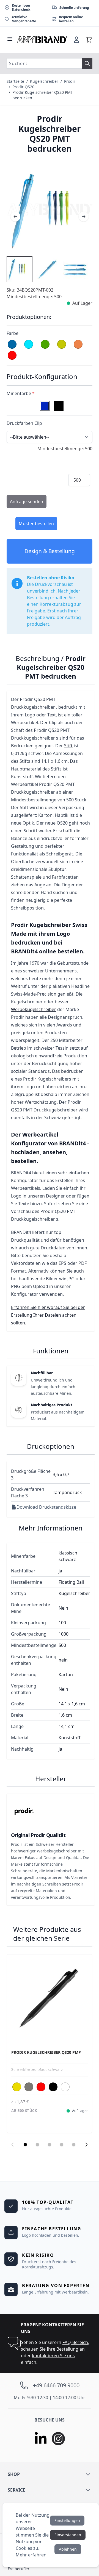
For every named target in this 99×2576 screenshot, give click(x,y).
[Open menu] (10, 39)
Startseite (15, 81)
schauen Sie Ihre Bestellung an (53, 2349)
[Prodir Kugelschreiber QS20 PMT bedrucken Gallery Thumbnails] (48, 269)
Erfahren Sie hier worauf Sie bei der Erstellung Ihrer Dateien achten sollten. (48, 1315)
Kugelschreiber (44, 81)
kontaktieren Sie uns (53, 2356)
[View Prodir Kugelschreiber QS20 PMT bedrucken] (20, 269)
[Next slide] (86, 2145)
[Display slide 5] (74, 2145)
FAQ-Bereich (75, 2342)
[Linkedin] (41, 2439)
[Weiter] (84, 217)
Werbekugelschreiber (34, 1009)
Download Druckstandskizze (46, 1507)
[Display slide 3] (50, 2145)
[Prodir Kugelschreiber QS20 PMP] (50, 1997)
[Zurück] (15, 217)
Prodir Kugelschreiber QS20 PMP (46, 2052)
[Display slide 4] (62, 2145)
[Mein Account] (76, 40)
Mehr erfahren (31, 2555)
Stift (68, 746)
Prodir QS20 (23, 87)
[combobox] (44, 63)
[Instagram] (58, 2439)
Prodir (70, 81)
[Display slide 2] (37, 2145)
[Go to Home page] (42, 40)
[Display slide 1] (25, 2145)
